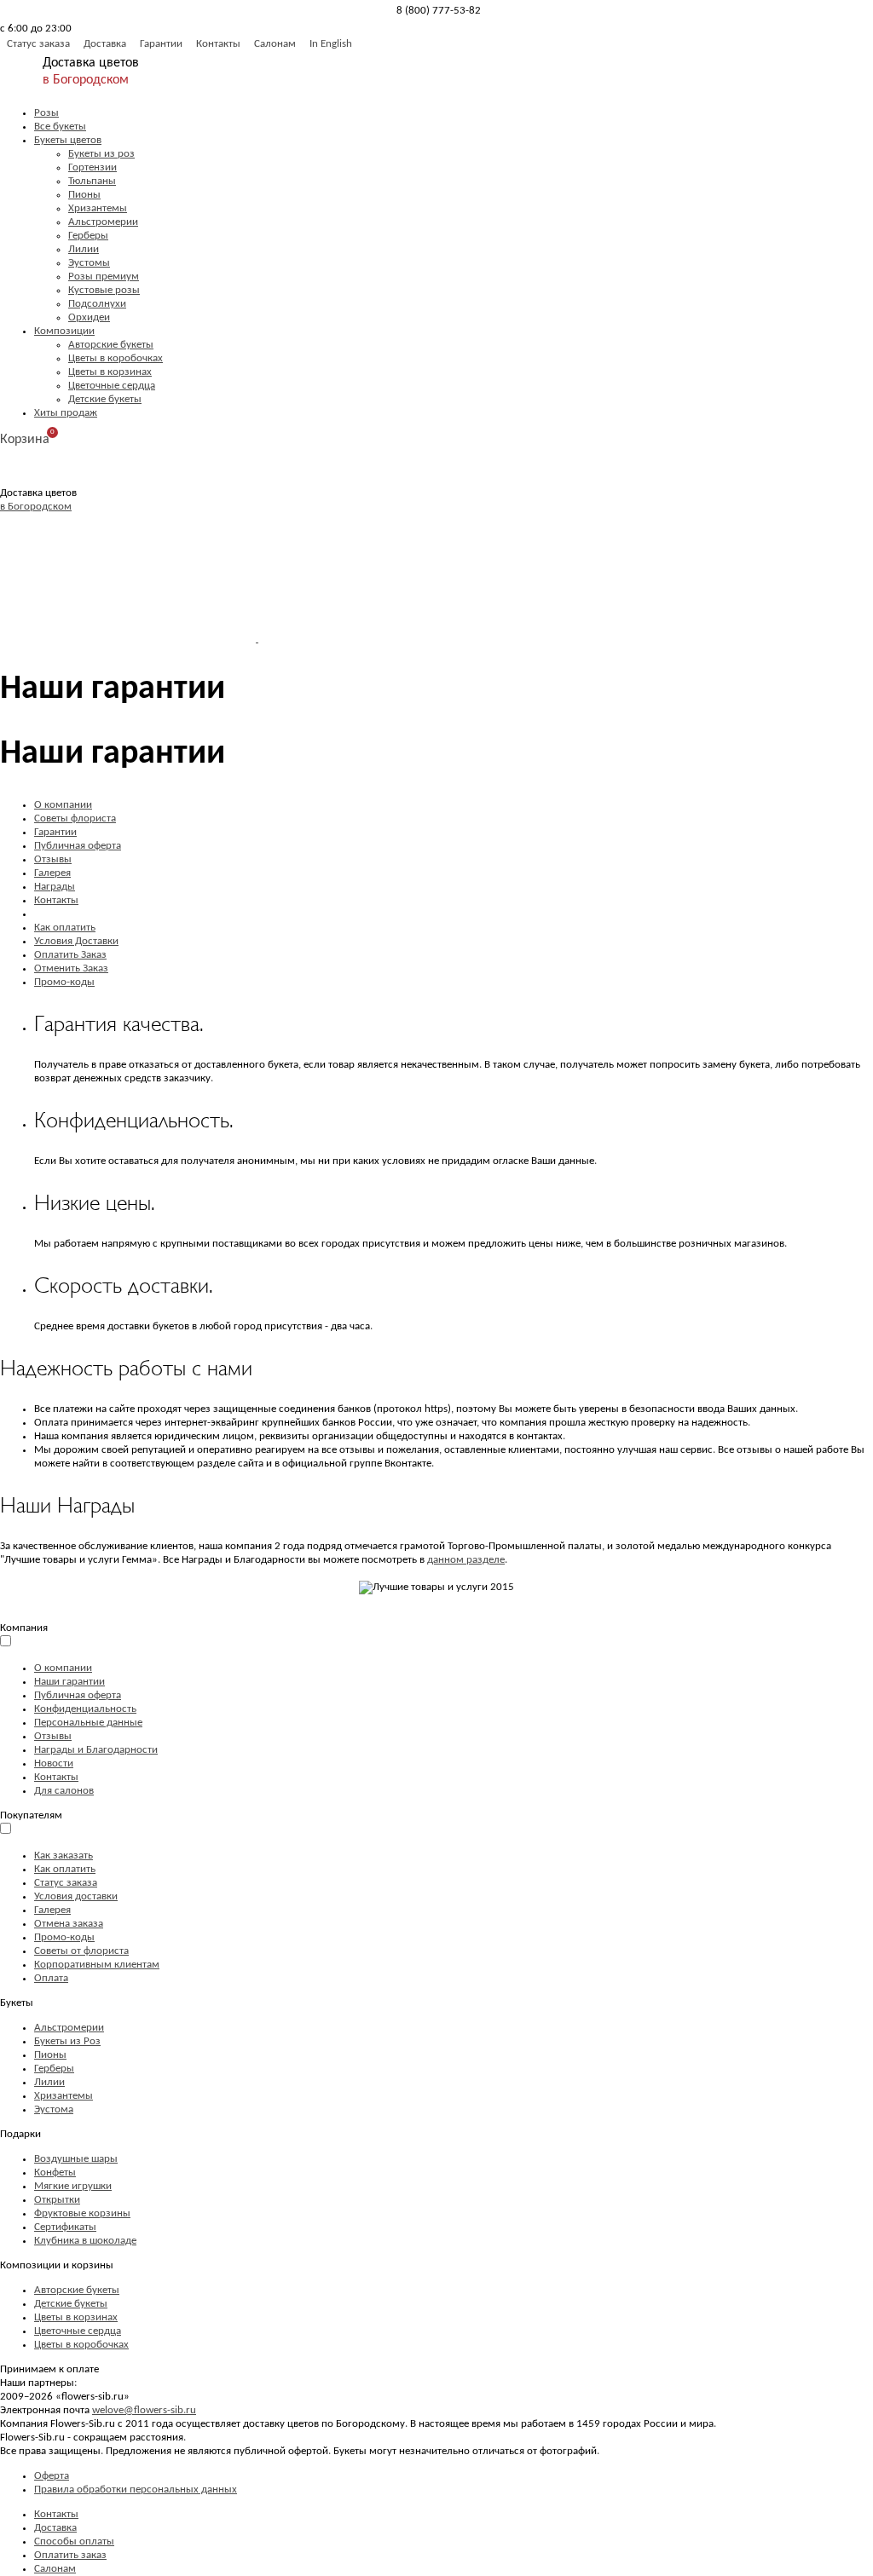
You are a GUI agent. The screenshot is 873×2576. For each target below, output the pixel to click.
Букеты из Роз (67, 2041)
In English (331, 44)
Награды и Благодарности (96, 1750)
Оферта (52, 2476)
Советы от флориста (81, 1951)
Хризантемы (98, 208)
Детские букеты (105, 399)
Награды (55, 887)
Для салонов (64, 1791)
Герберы (88, 236)
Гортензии (93, 167)
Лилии (84, 249)
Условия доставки (76, 1896)
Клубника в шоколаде (85, 2241)
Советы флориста (75, 818)
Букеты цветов (68, 140)
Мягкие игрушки (73, 2186)
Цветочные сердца (112, 386)
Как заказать (64, 1856)
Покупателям (31, 1815)
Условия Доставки (76, 941)
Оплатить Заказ (70, 955)
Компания (24, 1628)
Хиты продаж (66, 413)
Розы (46, 113)
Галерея (52, 873)
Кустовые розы (104, 290)
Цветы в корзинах (110, 372)
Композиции (64, 331)
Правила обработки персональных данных (136, 2490)
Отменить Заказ (71, 968)
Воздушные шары (76, 2159)
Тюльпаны (92, 181)
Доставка (105, 44)
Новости (54, 1763)
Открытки (57, 2200)
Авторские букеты (111, 345)
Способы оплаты (74, 2541)
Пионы (84, 195)
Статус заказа (38, 44)
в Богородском (86, 80)
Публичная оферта (78, 846)
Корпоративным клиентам (97, 1965)
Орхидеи (89, 317)
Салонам (275, 44)
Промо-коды (64, 982)
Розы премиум (104, 277)
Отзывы (53, 859)
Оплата (51, 1978)
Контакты (218, 44)
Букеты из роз (101, 154)
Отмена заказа (69, 1924)
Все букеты (60, 127)
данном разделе (466, 1560)
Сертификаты (65, 2227)
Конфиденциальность (85, 1709)
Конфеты (55, 2173)
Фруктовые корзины (82, 2213)
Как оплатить (65, 928)
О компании (63, 805)
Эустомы (89, 263)
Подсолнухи (97, 304)
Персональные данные (88, 1723)
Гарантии (161, 44)
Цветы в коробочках (116, 358)
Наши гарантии (69, 1682)
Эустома (54, 2109)
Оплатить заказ (70, 2555)
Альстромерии (103, 222)
